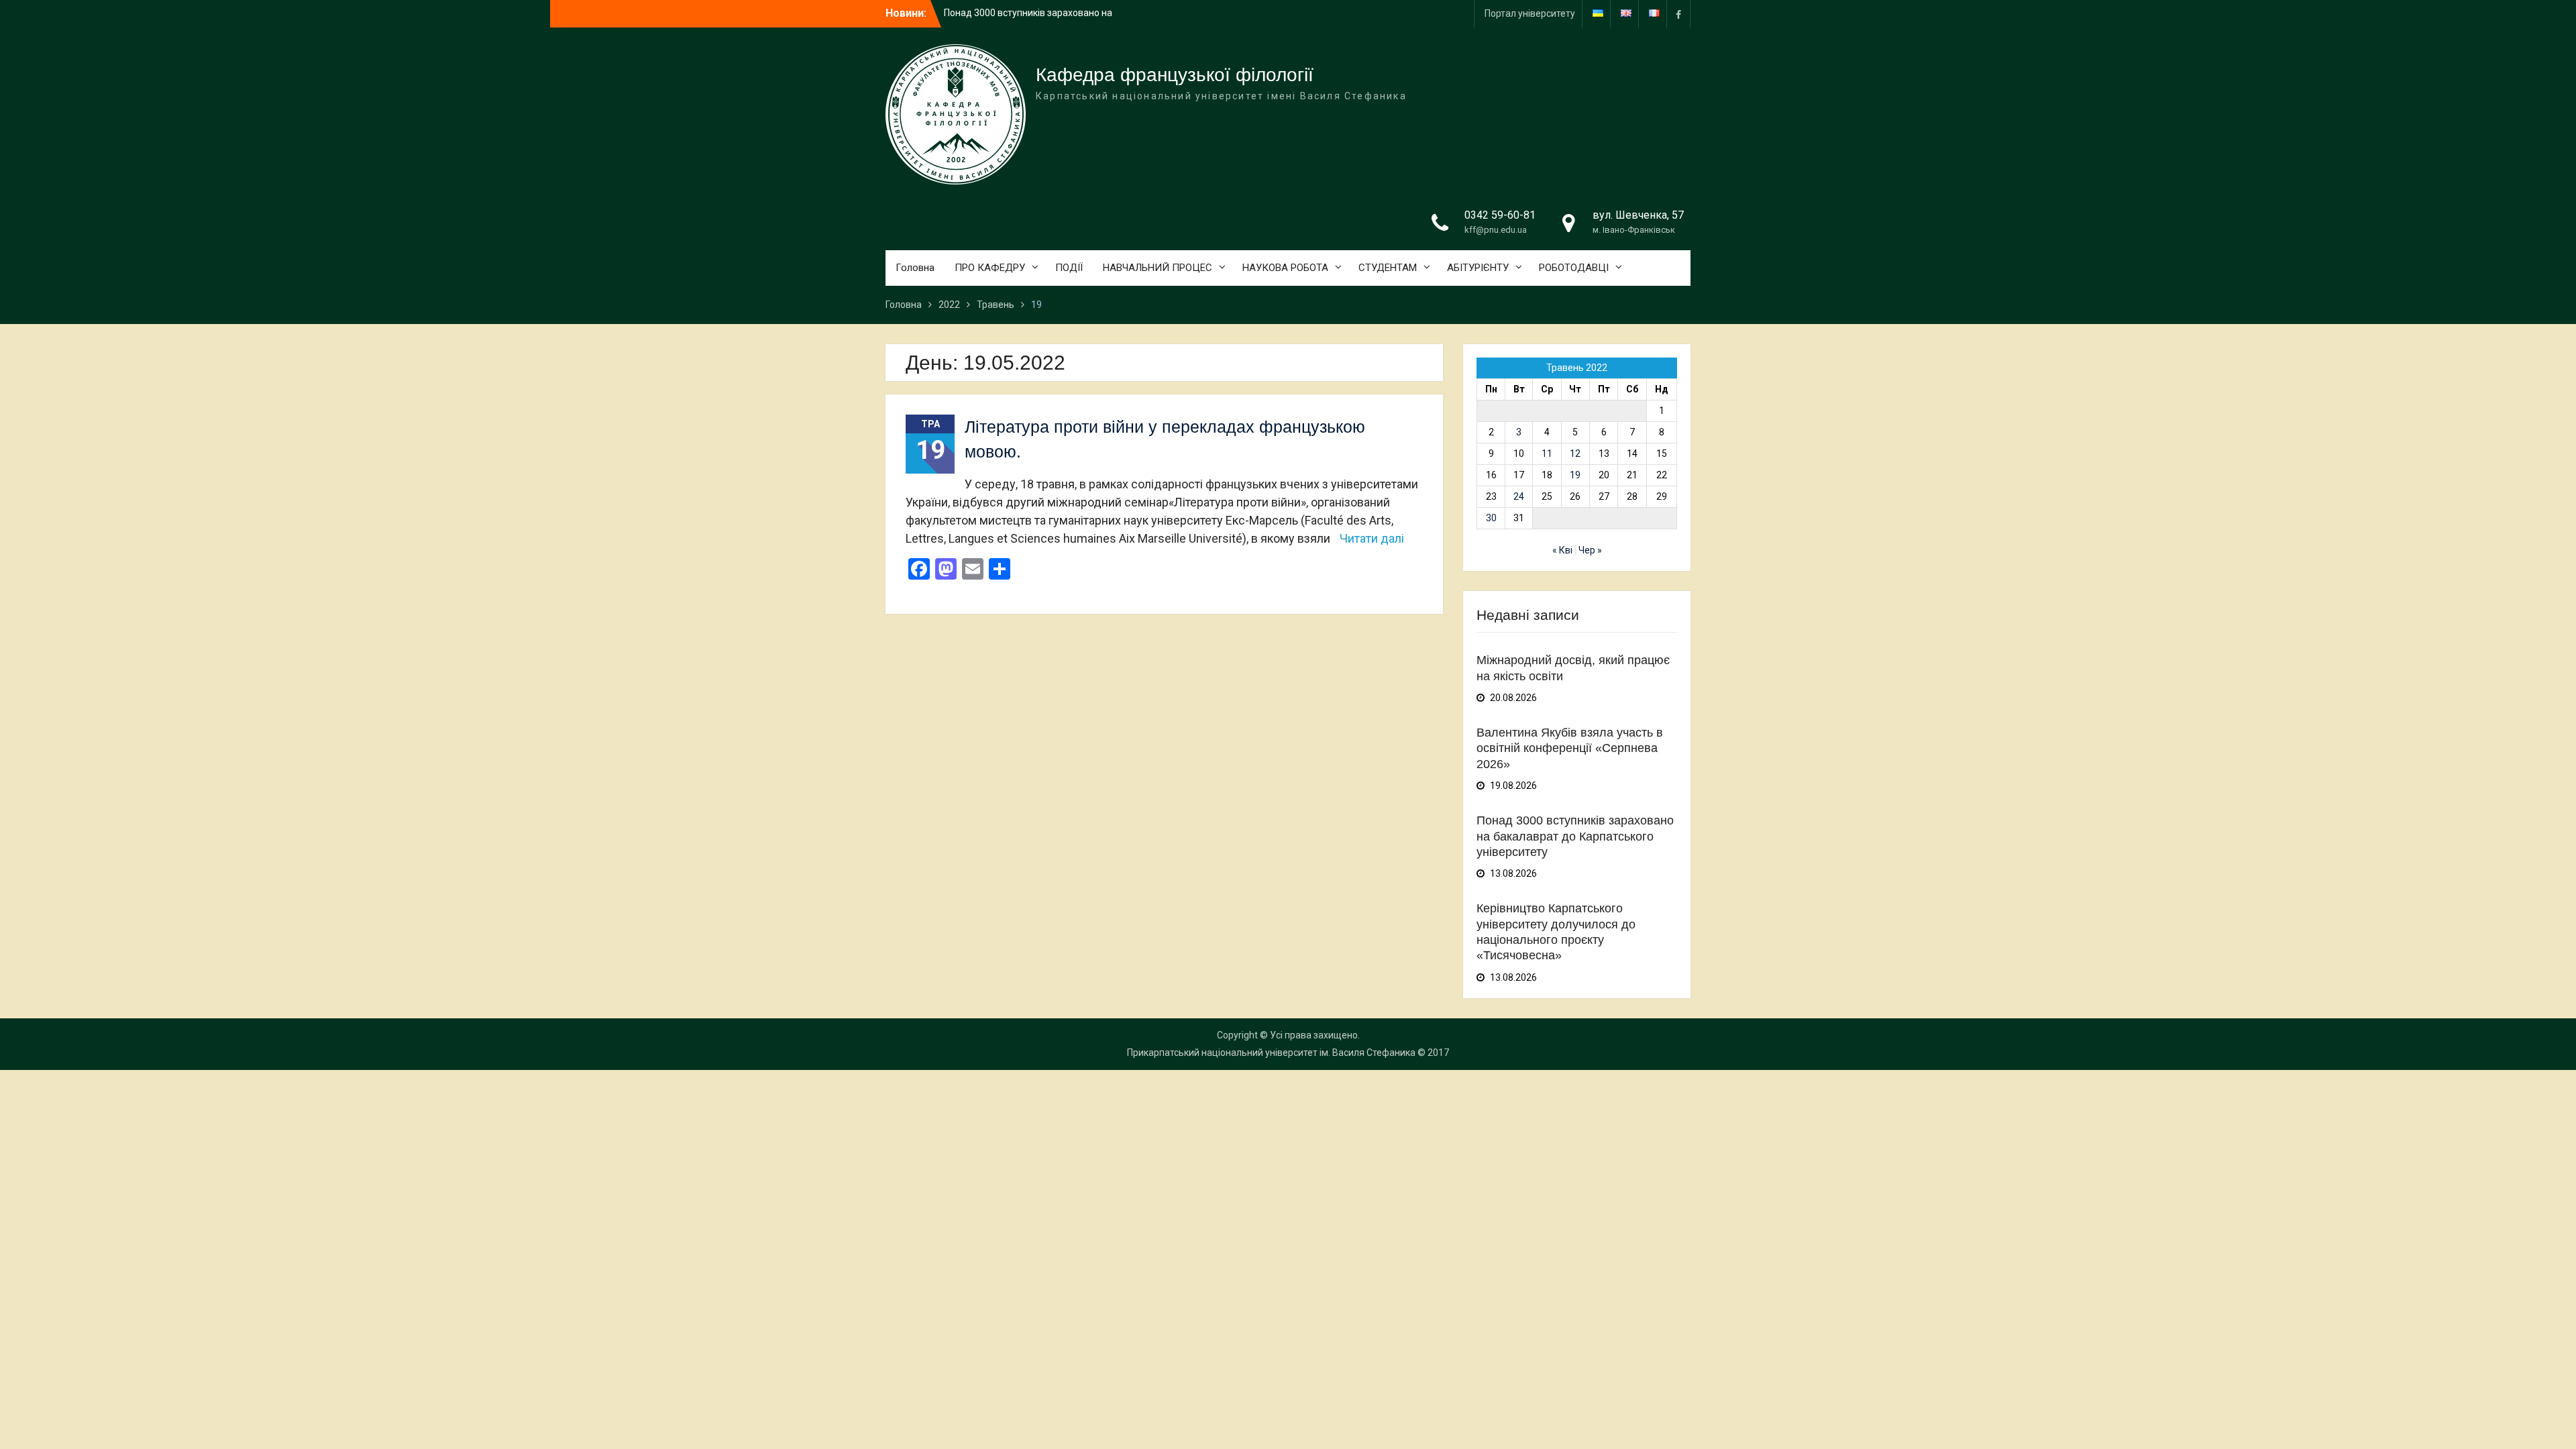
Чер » (1590, 550)
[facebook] (1678, 14)
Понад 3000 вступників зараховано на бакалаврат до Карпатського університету (1575, 836)
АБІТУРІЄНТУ (1478, 268)
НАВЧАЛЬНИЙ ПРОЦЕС (1158, 268)
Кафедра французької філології (1175, 75)
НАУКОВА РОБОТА (1285, 268)
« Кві (1562, 550)
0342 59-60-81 (1500, 215)
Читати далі (1372, 538)
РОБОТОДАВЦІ (1574, 268)
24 (1519, 496)
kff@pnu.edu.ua (1496, 230)
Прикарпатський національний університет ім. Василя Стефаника (1271, 1053)
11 (1547, 453)
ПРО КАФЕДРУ (990, 268)
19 (1575, 475)
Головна (915, 268)
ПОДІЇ (1069, 268)
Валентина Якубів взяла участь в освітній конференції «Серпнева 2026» (1570, 748)
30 (1491, 518)
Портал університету (1530, 13)
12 (1575, 453)
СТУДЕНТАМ (1388, 268)
